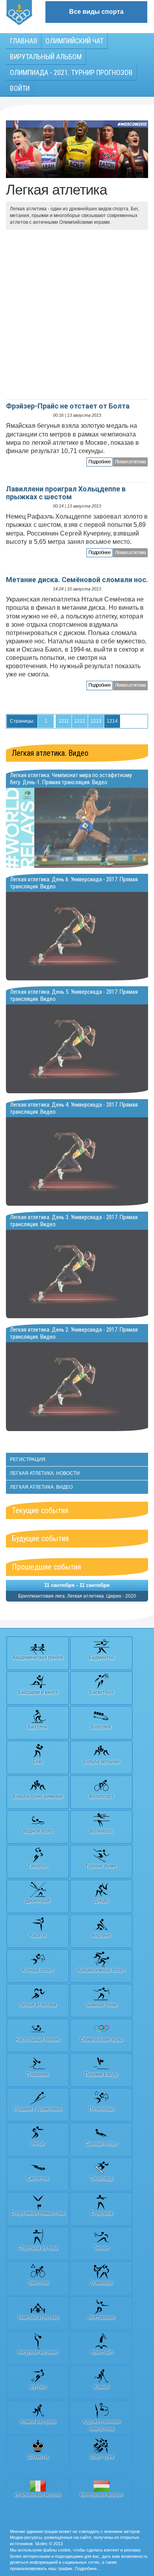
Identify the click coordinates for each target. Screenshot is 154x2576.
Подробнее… (88, 2569)
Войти (20, 88)
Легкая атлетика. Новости (45, 1473)
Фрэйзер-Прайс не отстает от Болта (68, 406)
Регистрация (28, 1459)
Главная (23, 41)
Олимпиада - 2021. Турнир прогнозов (71, 72)
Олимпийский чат (74, 41)
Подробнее (100, 462)
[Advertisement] (77, 315)
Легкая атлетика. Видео (50, 753)
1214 (112, 721)
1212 (80, 721)
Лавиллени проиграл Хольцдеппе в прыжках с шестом (66, 493)
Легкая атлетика (130, 462)
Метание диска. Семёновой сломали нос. (77, 580)
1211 (64, 721)
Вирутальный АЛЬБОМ (46, 57)
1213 (96, 721)
